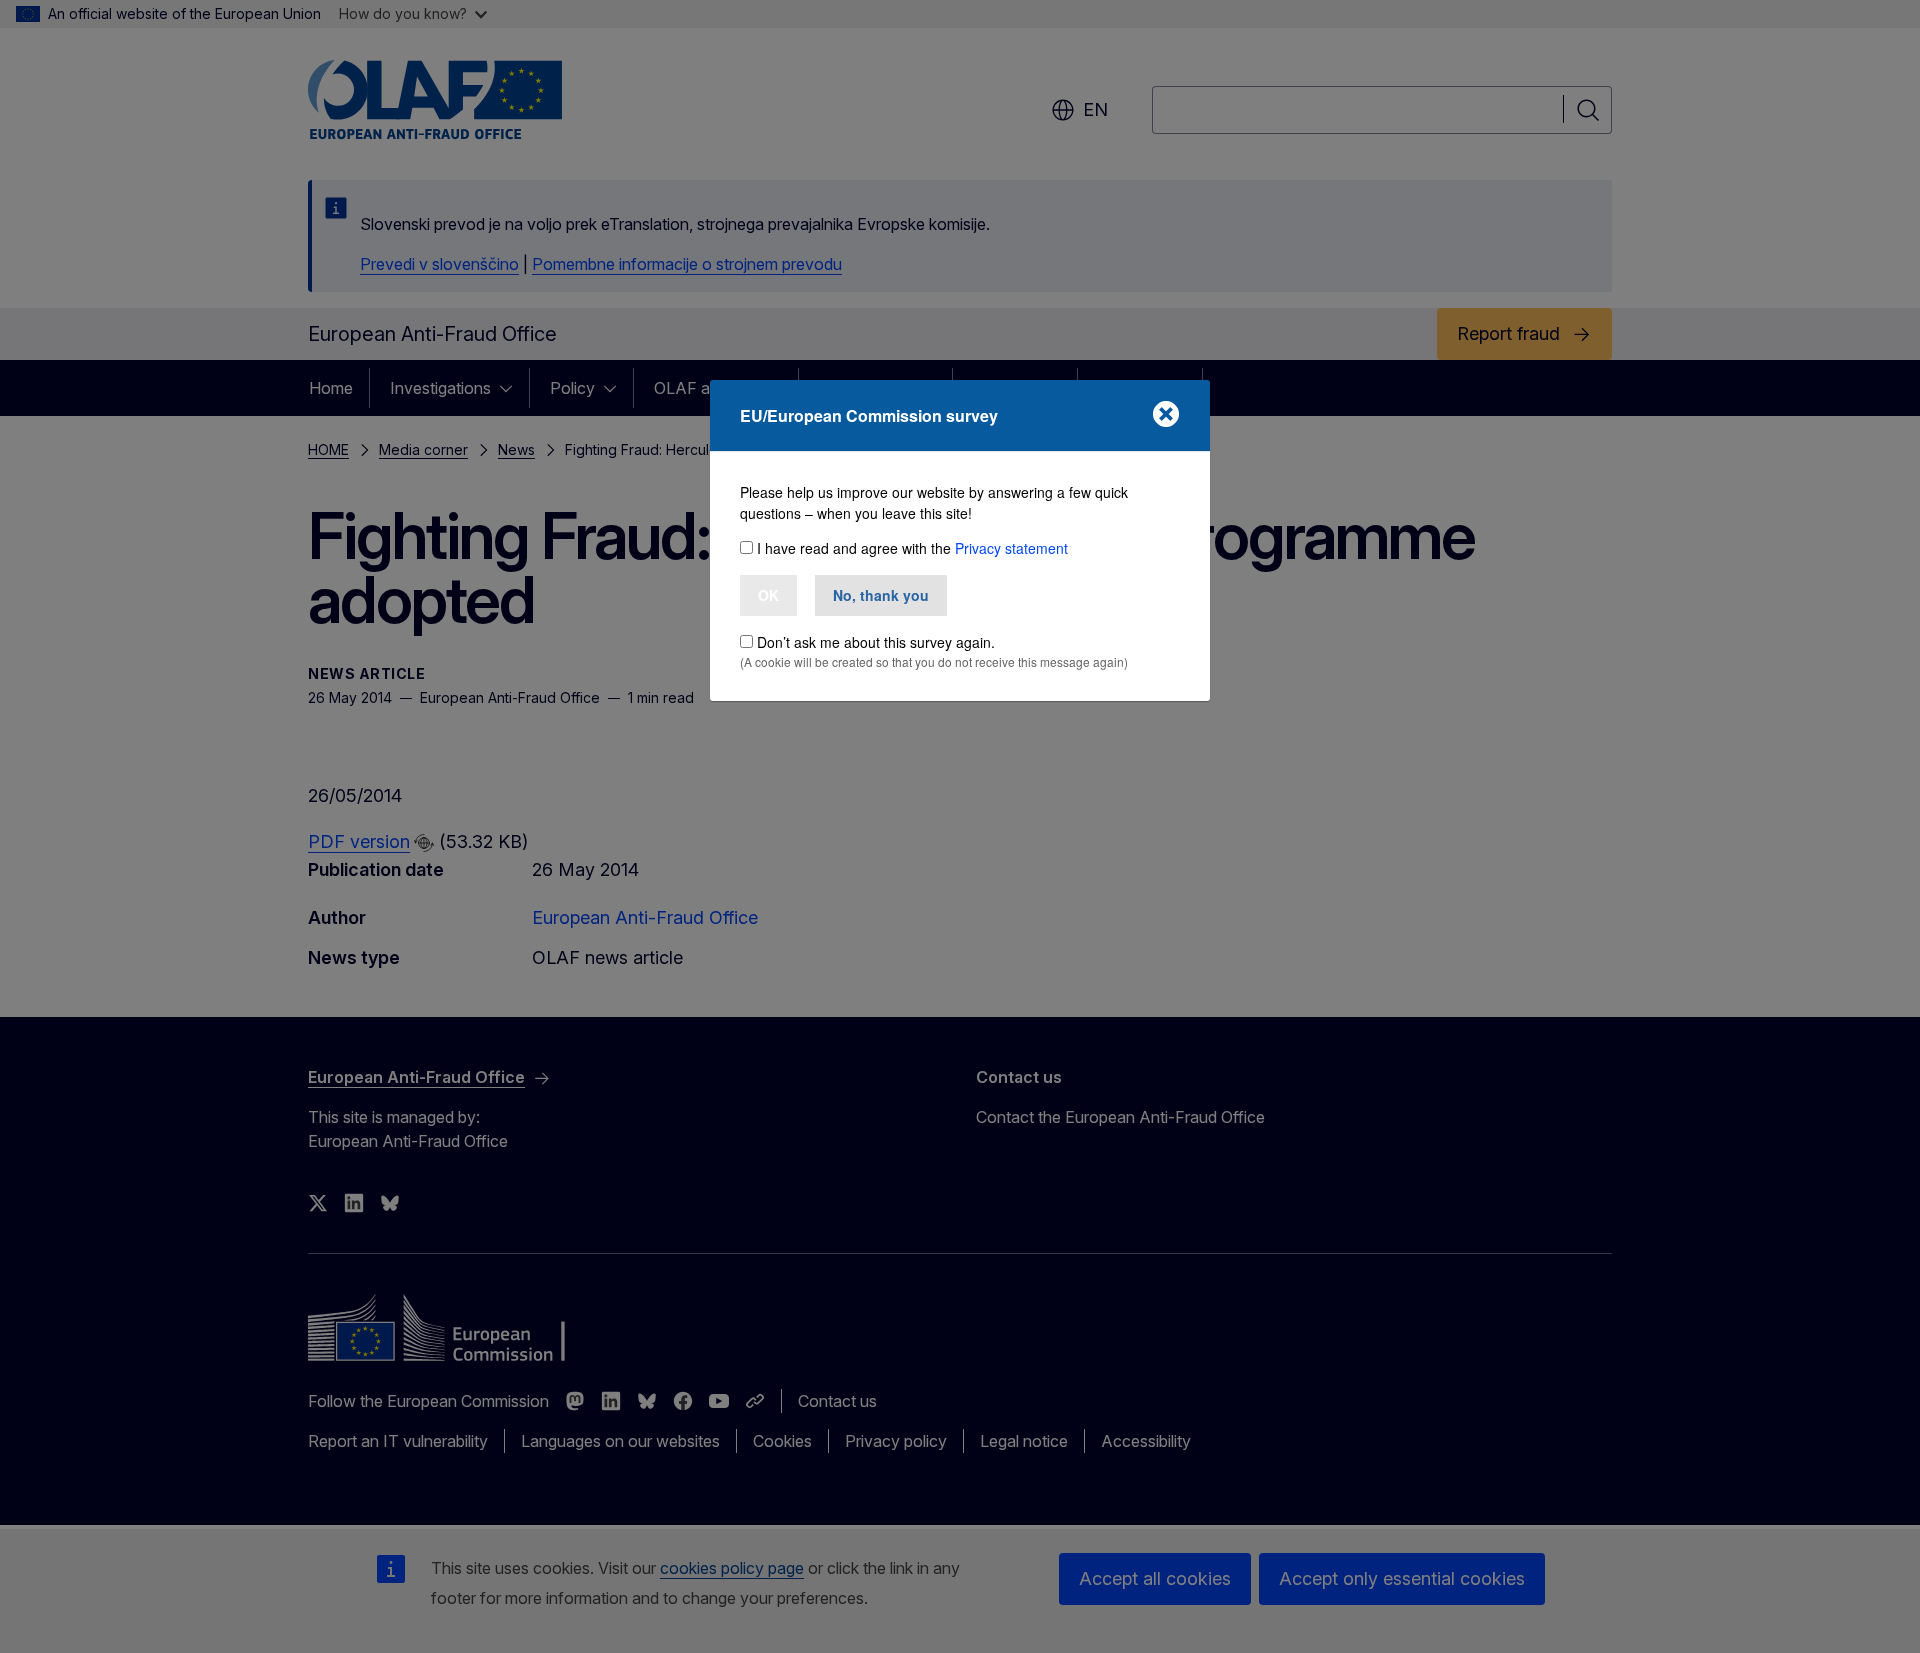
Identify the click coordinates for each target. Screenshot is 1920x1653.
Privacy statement (1011, 548)
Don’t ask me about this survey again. (876, 642)
